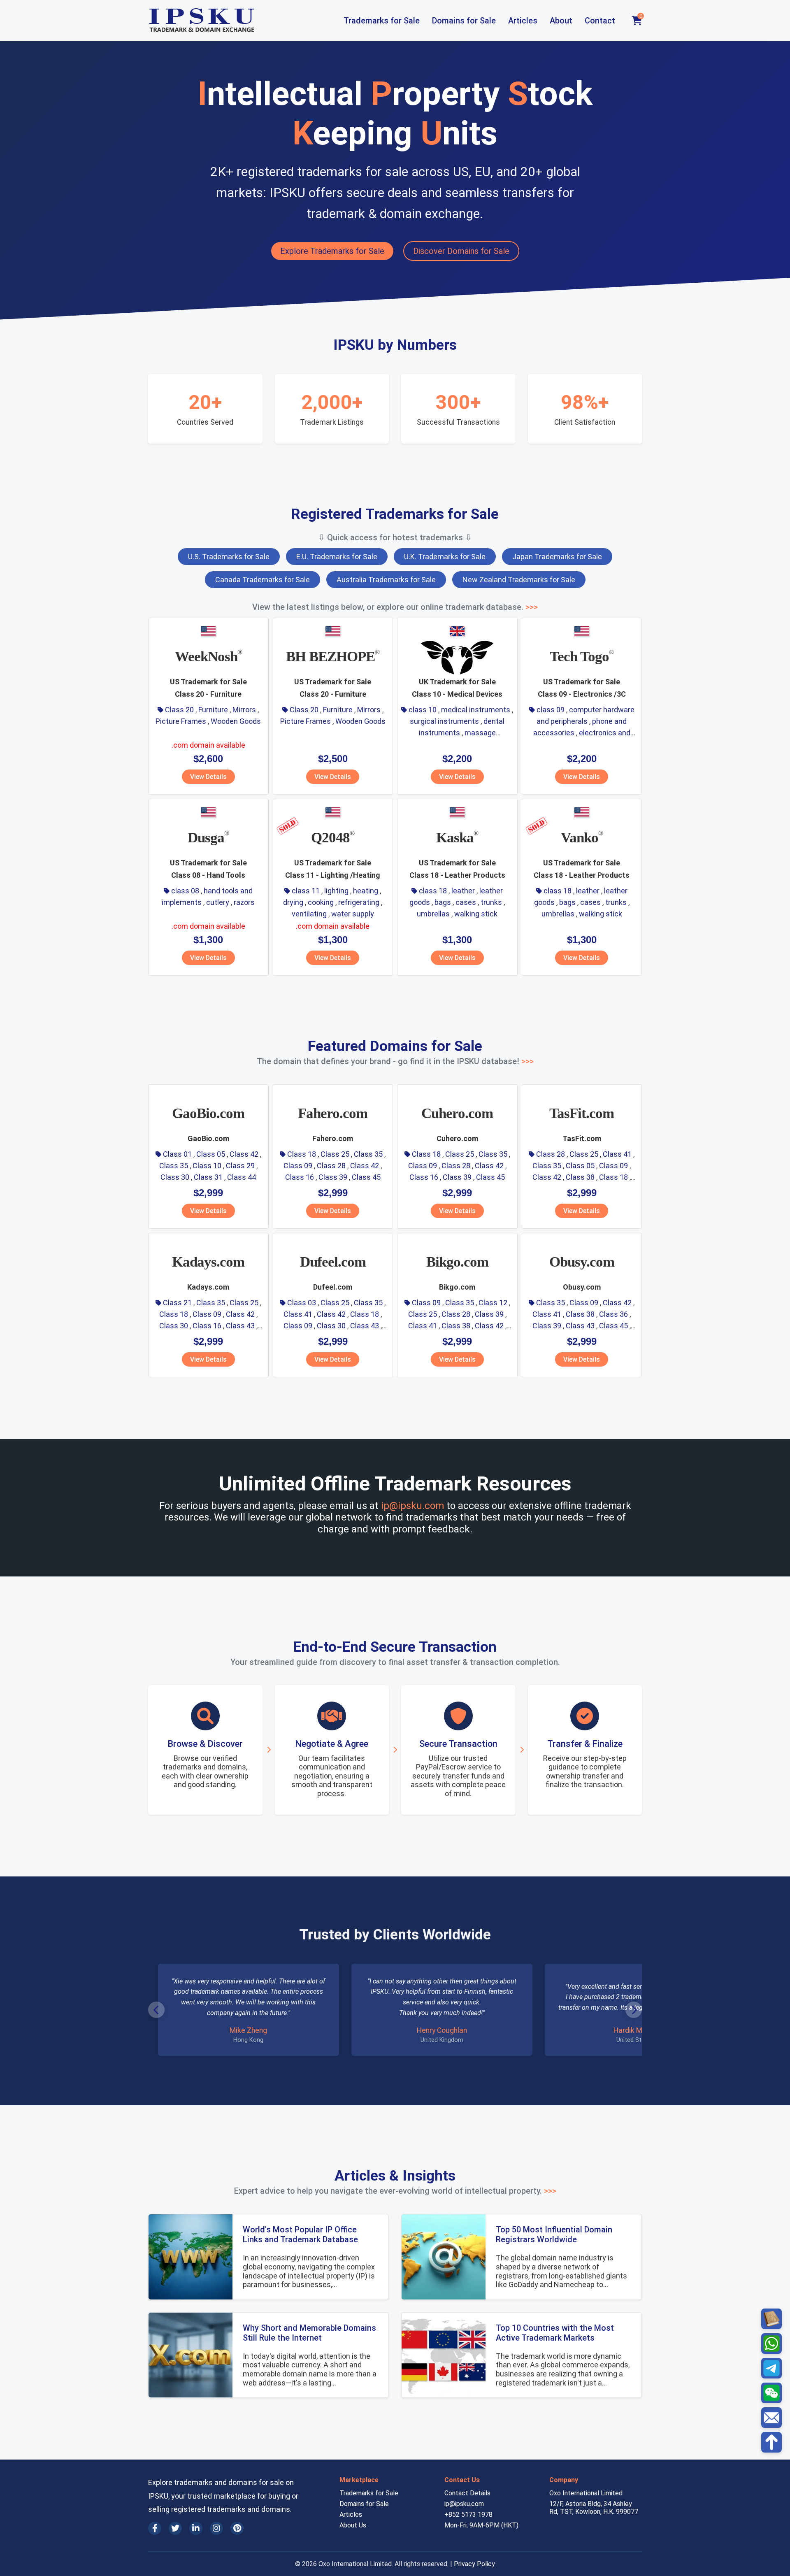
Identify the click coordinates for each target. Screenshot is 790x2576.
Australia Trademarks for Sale (386, 580)
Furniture (213, 710)
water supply (353, 914)
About (561, 21)
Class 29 (240, 1166)
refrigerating (359, 902)
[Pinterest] (237, 2528)
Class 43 (240, 1326)
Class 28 (331, 1166)
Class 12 (493, 1303)
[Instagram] (216, 2528)
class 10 (423, 710)
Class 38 (580, 1177)
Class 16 (300, 1177)
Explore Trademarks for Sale (332, 251)
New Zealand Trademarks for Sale (519, 580)
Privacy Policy (474, 2564)
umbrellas (433, 914)
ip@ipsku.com (412, 1506)
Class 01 (177, 1154)
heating (366, 891)
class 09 (551, 710)
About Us (353, 2525)
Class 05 (211, 1154)
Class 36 (613, 1314)
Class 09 (298, 1166)
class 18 (433, 891)
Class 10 (207, 1166)
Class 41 (617, 1154)
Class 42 (244, 1154)
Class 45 (366, 1177)
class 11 (306, 891)
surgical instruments (444, 721)
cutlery (218, 902)
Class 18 (302, 1154)
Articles (523, 21)
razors (244, 902)
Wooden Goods (236, 721)
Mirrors (244, 710)
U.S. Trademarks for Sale (229, 557)
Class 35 (174, 1166)
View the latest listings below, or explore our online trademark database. (395, 607)
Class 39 (333, 1177)
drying (293, 902)
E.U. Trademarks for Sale (337, 557)
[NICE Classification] (771, 2319)
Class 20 (179, 710)
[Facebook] (155, 2528)
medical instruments (476, 710)
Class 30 (175, 1177)
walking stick (476, 914)
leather (463, 891)
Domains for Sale (464, 21)
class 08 (185, 891)
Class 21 (177, 1303)
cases (466, 902)
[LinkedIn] (196, 2528)
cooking (321, 902)
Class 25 (335, 1154)
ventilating (309, 914)
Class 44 (242, 1177)
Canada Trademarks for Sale (263, 580)
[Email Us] (771, 2418)
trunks (491, 902)
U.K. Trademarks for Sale (445, 557)
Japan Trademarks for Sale (557, 557)
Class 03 (302, 1303)
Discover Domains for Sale (461, 251)
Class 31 (208, 1177)
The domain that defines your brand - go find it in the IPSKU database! (395, 1061)
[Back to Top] (771, 2442)
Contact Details (467, 2493)
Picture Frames (181, 721)
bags (443, 902)
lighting (336, 891)
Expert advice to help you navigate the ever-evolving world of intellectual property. (395, 2191)
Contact (600, 21)
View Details (208, 777)
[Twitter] (175, 2528)
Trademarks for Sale (382, 21)
